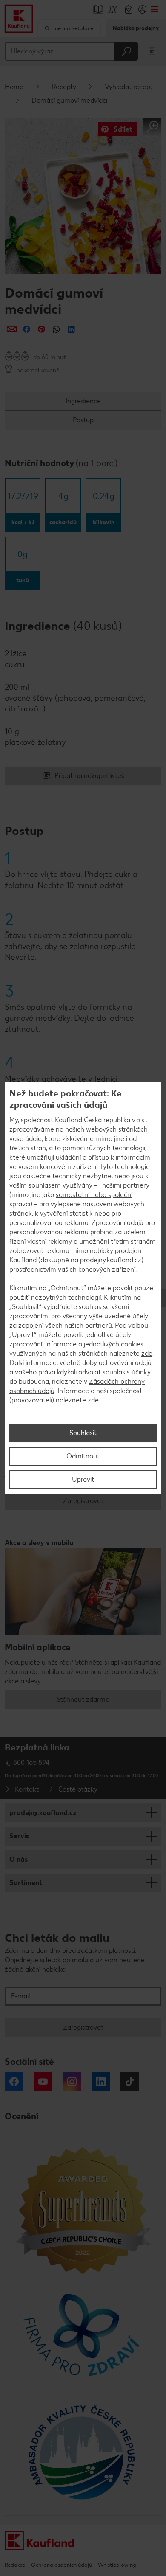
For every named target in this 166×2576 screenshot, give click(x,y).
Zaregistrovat (83, 1501)
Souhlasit (83, 1433)
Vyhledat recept (129, 87)
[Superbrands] (83, 2210)
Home (14, 87)
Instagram (72, 2082)
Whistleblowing (117, 2565)
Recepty (64, 87)
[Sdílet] (12, 329)
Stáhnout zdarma (83, 1699)
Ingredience (83, 401)
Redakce (15, 2565)
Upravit (83, 1479)
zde (147, 1353)
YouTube (43, 2082)
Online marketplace (69, 28)
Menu (154, 9)
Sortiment (26, 1883)
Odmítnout (83, 1456)
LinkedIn (101, 2082)
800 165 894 (31, 1763)
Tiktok (130, 2082)
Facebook (14, 2082)
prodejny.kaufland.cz (43, 1813)
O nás (19, 1859)
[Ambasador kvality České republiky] (83, 2452)
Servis (19, 1836)
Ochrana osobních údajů (62, 2565)
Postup (83, 420)
